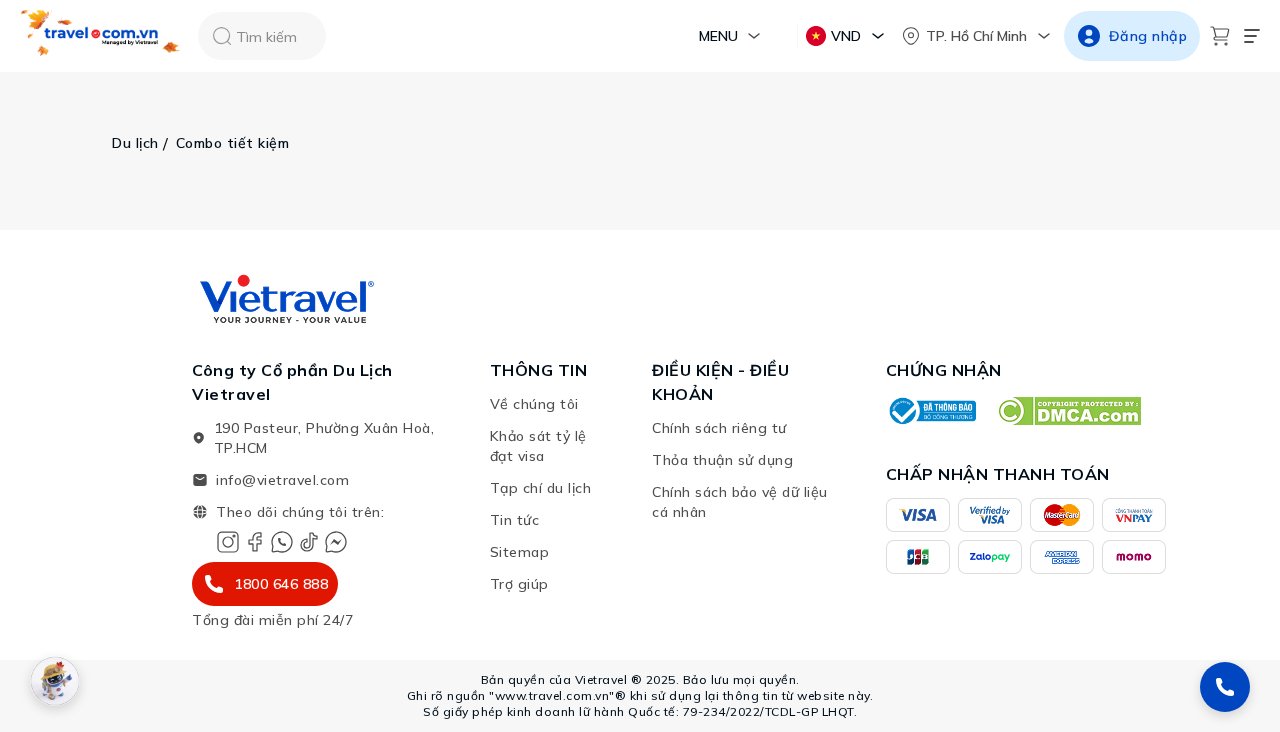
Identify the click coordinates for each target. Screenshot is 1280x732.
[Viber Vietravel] (282, 542)
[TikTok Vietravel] (309, 542)
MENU (718, 36)
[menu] (1252, 36)
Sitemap (520, 552)
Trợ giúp (519, 584)
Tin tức (515, 520)
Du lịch (135, 143)
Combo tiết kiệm (233, 143)
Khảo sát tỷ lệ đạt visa (538, 446)
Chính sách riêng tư (719, 428)
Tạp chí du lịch (541, 488)
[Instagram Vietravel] (228, 542)
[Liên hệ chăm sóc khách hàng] (1225, 687)
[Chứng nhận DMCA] (1068, 411)
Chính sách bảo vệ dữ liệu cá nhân (740, 502)
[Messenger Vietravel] (336, 542)
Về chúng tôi (534, 404)
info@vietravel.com (282, 480)
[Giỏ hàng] (1220, 36)
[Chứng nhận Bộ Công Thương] (931, 411)
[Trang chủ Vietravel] (101, 36)
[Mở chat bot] (55, 681)
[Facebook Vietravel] (255, 542)
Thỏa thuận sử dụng (722, 460)
